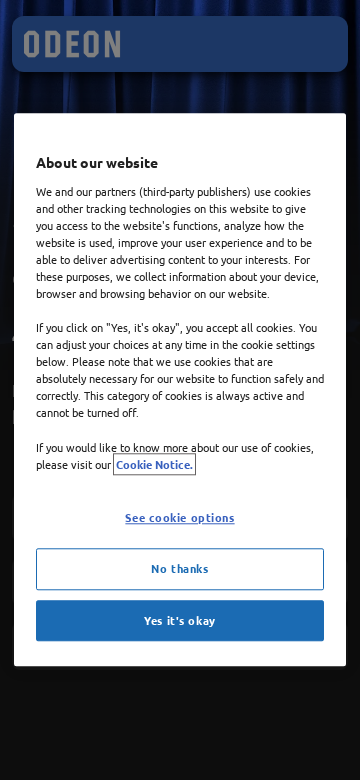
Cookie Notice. (154, 464)
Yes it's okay (179, 620)
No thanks (179, 568)
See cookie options (179, 517)
